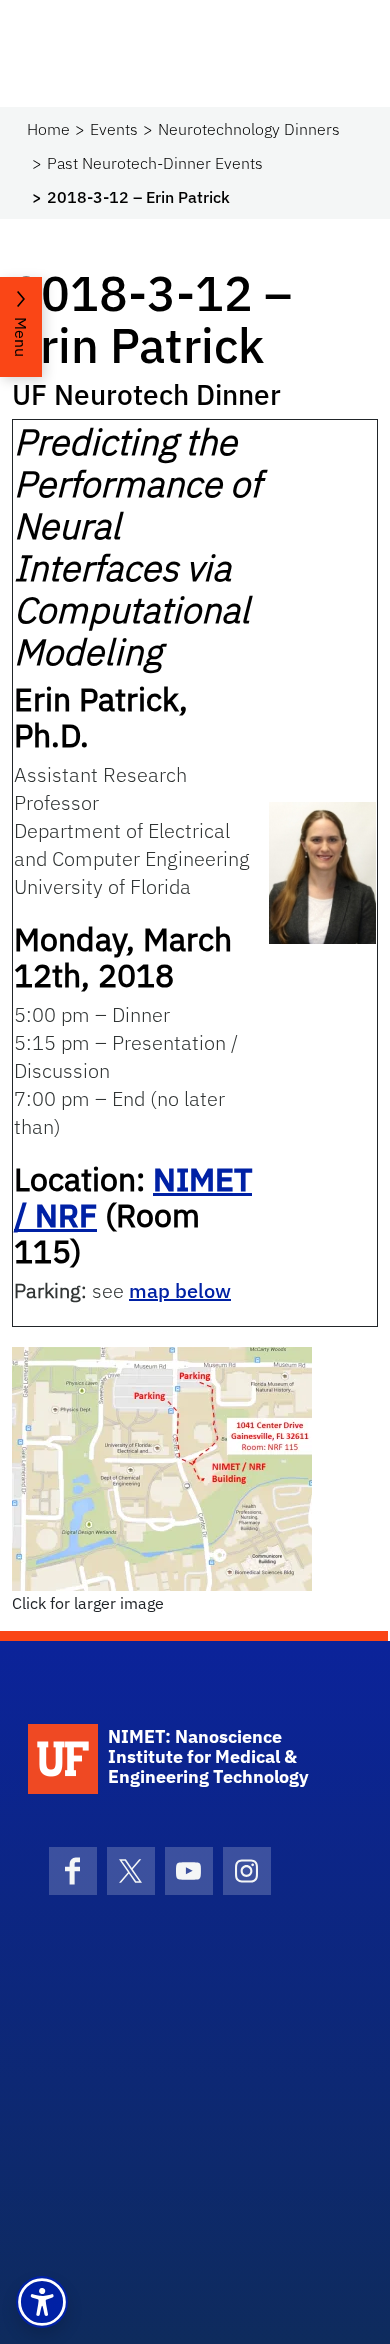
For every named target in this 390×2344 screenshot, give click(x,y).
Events (114, 129)
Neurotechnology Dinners (249, 129)
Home (48, 129)
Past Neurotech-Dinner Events (155, 163)
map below (180, 1290)
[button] (42, 2302)
